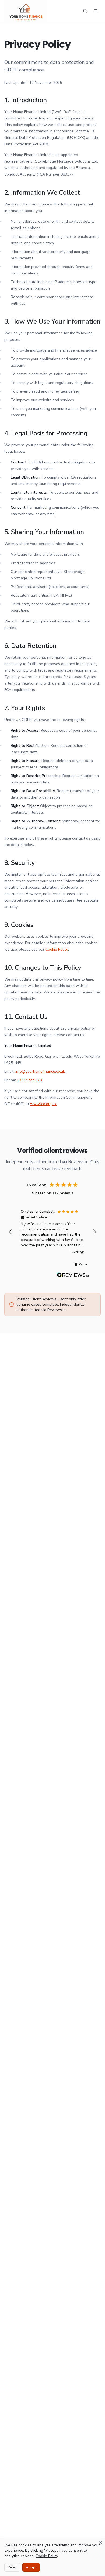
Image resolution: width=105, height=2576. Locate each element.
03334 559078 (29, 1080)
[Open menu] (96, 11)
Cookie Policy (57, 949)
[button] (11, 1232)
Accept (31, 2567)
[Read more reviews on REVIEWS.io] (73, 1276)
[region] (52, 1232)
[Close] (101, 2543)
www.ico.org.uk (43, 1104)
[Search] (85, 11)
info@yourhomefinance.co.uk (40, 1072)
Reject (12, 2567)
